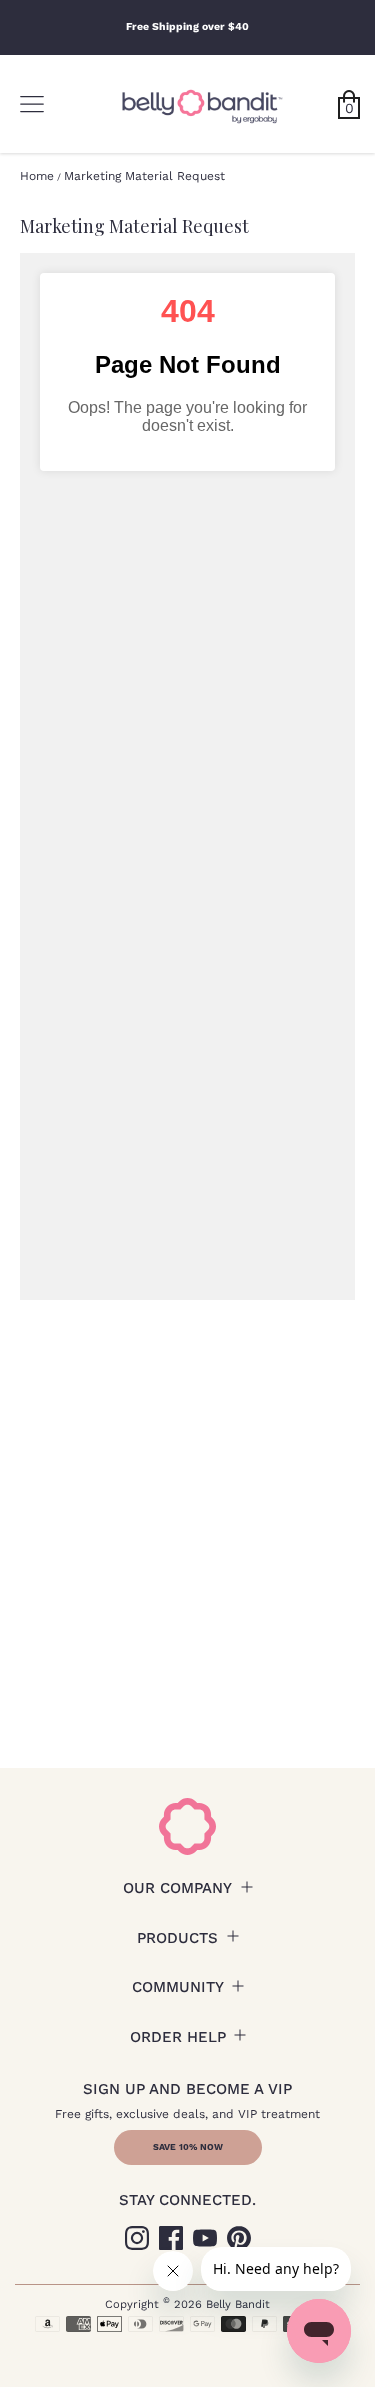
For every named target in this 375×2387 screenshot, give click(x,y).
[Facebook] (171, 2238)
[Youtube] (205, 2238)
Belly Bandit (238, 2304)
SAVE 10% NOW (188, 2147)
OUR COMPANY (177, 1888)
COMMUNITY (178, 1987)
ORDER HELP (178, 2037)
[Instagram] (137, 2238)
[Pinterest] (239, 2238)
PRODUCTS (177, 1938)
